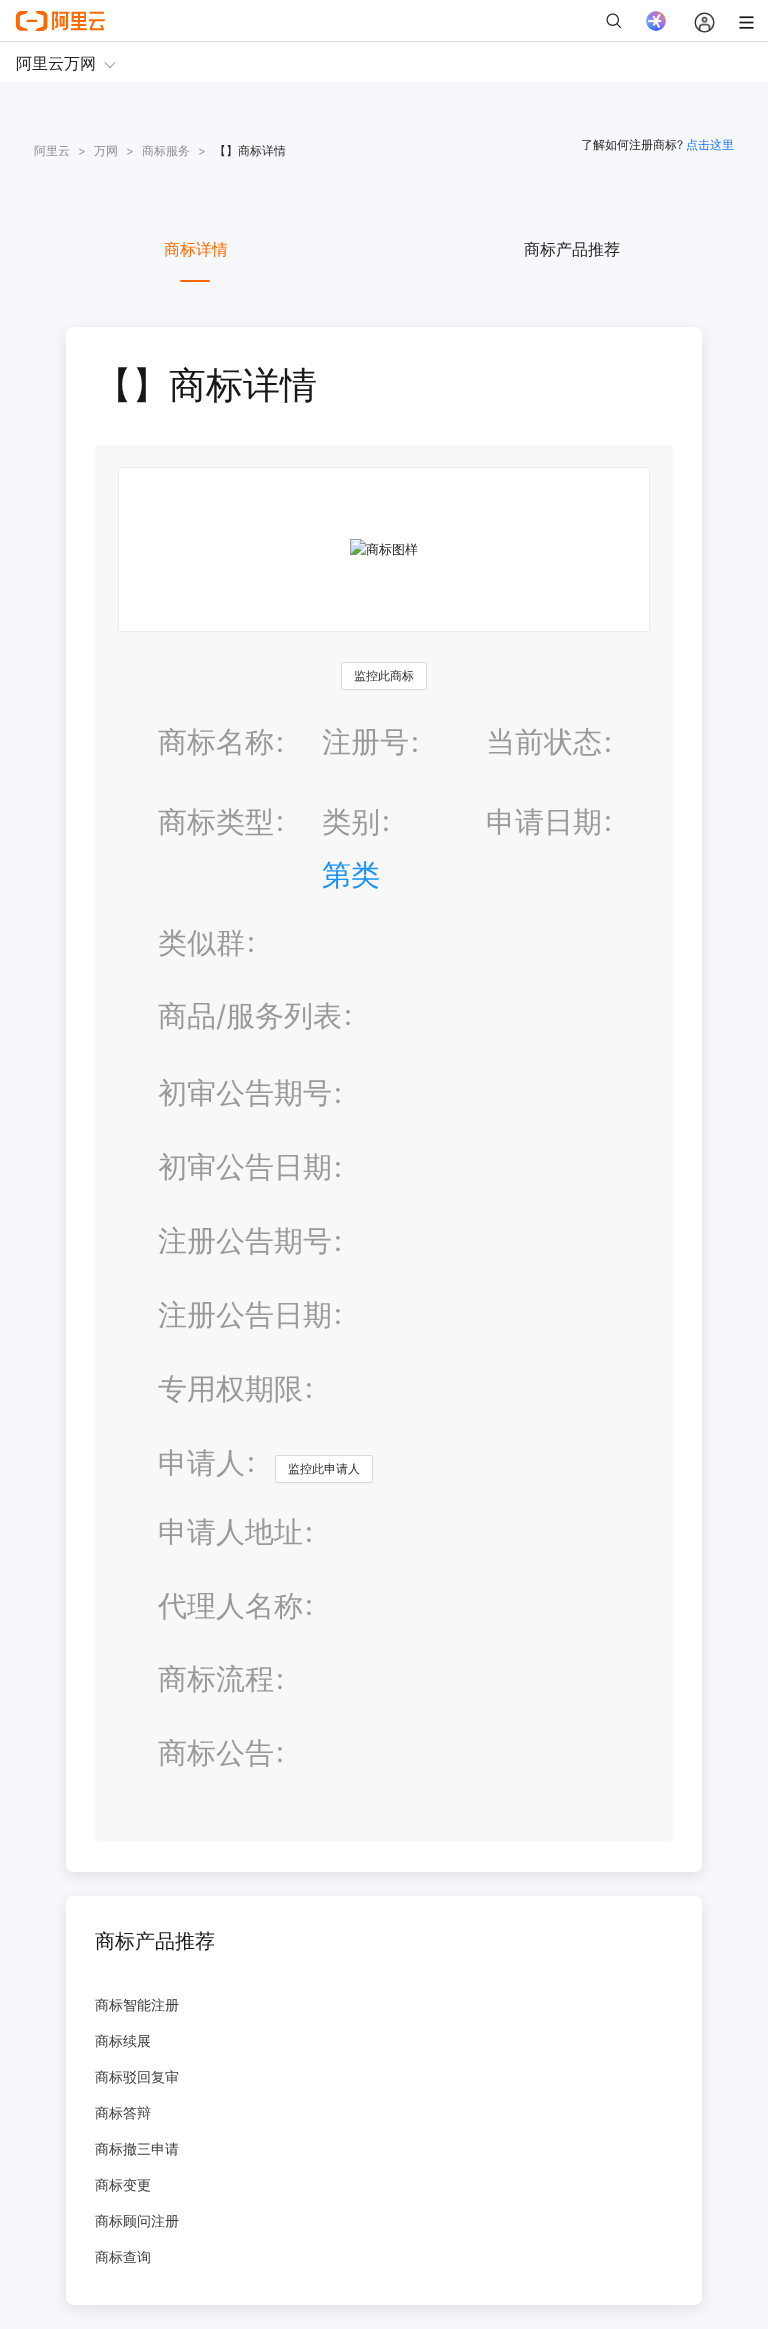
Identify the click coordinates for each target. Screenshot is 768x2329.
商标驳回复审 (137, 2076)
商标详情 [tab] (196, 249)
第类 (351, 874)
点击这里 (710, 144)
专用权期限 (230, 1388)
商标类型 (216, 821)
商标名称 (216, 741)
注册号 (365, 741)
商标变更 (123, 2184)
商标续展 (123, 2040)
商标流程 (216, 1678)
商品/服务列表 (250, 1015)
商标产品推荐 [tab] (572, 249)
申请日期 (544, 821)
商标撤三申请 (137, 2148)
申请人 (201, 1462)
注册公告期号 (245, 1240)
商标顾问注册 (137, 2220)
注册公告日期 (245, 1314)
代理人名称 (230, 1605)
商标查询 (123, 2256)
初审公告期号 (245, 1092)
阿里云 (52, 150)
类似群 (201, 942)
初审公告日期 (245, 1166)
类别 (351, 821)
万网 (106, 150)
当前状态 (544, 741)
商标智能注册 (137, 2004)
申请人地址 (230, 1531)
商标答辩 (123, 2112)
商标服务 (166, 150)
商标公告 (216, 1752)
